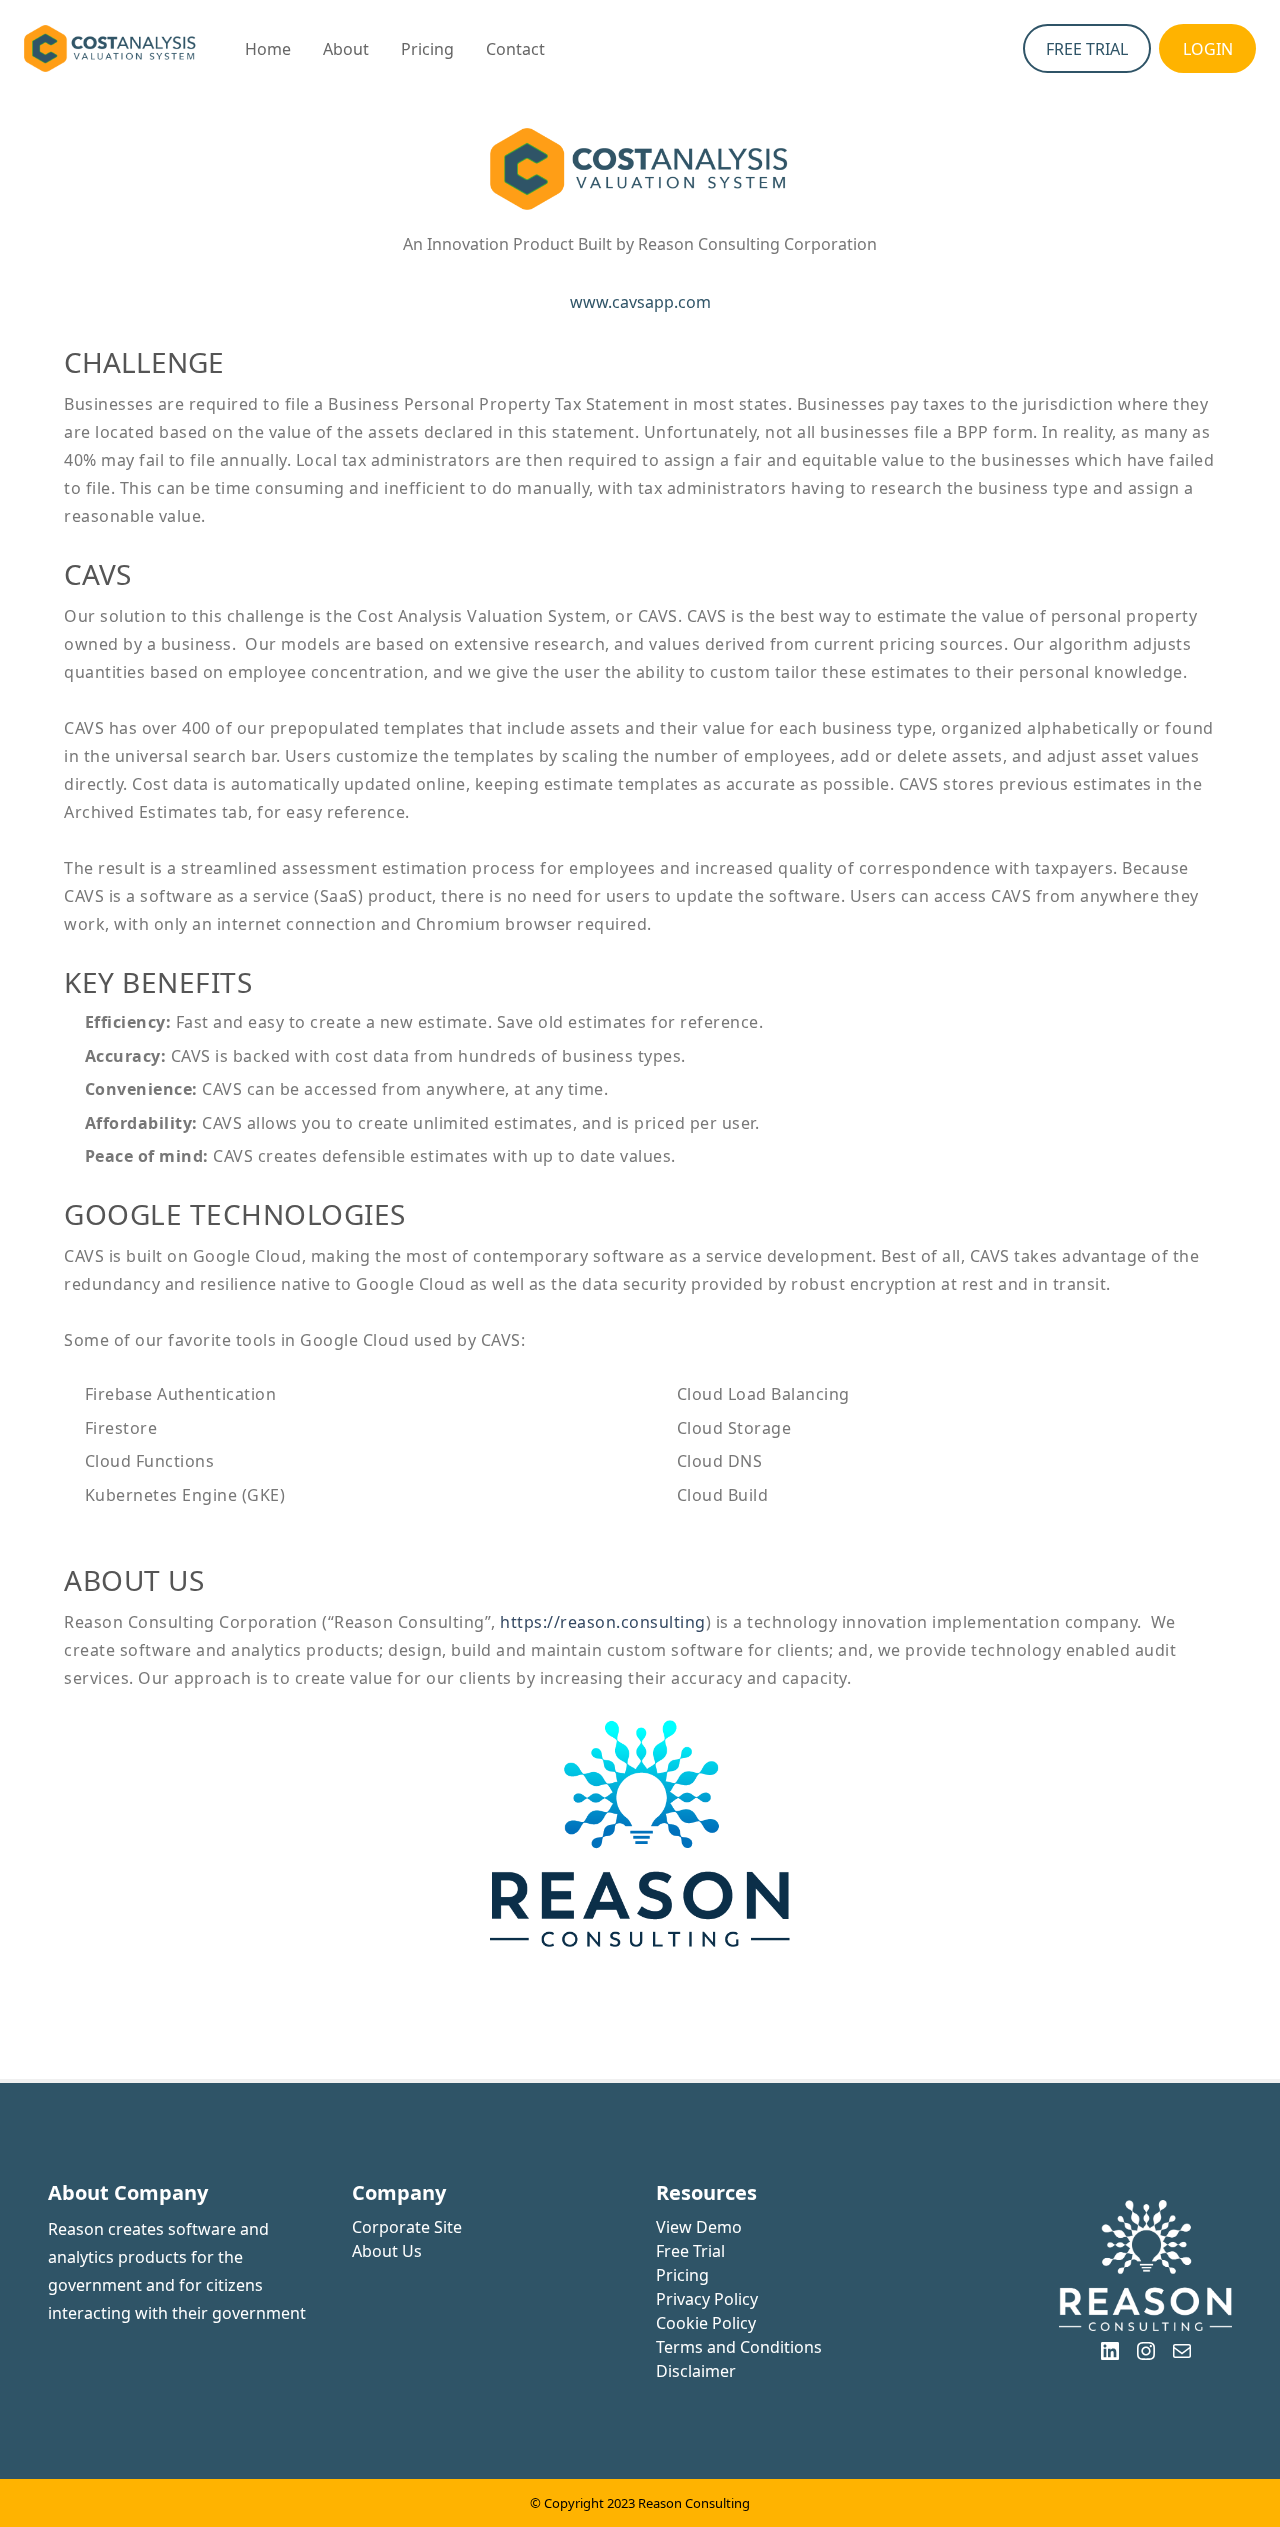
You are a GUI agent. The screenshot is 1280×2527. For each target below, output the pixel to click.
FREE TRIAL (1087, 49)
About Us (387, 2251)
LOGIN (1208, 49)
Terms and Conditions (739, 2347)
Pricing (682, 2275)
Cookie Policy (706, 2323)
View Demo (699, 2227)
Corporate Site (407, 2227)
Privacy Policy (707, 2299)
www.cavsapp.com (640, 302)
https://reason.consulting (603, 1622)
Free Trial (690, 2251)
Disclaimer (696, 2371)
